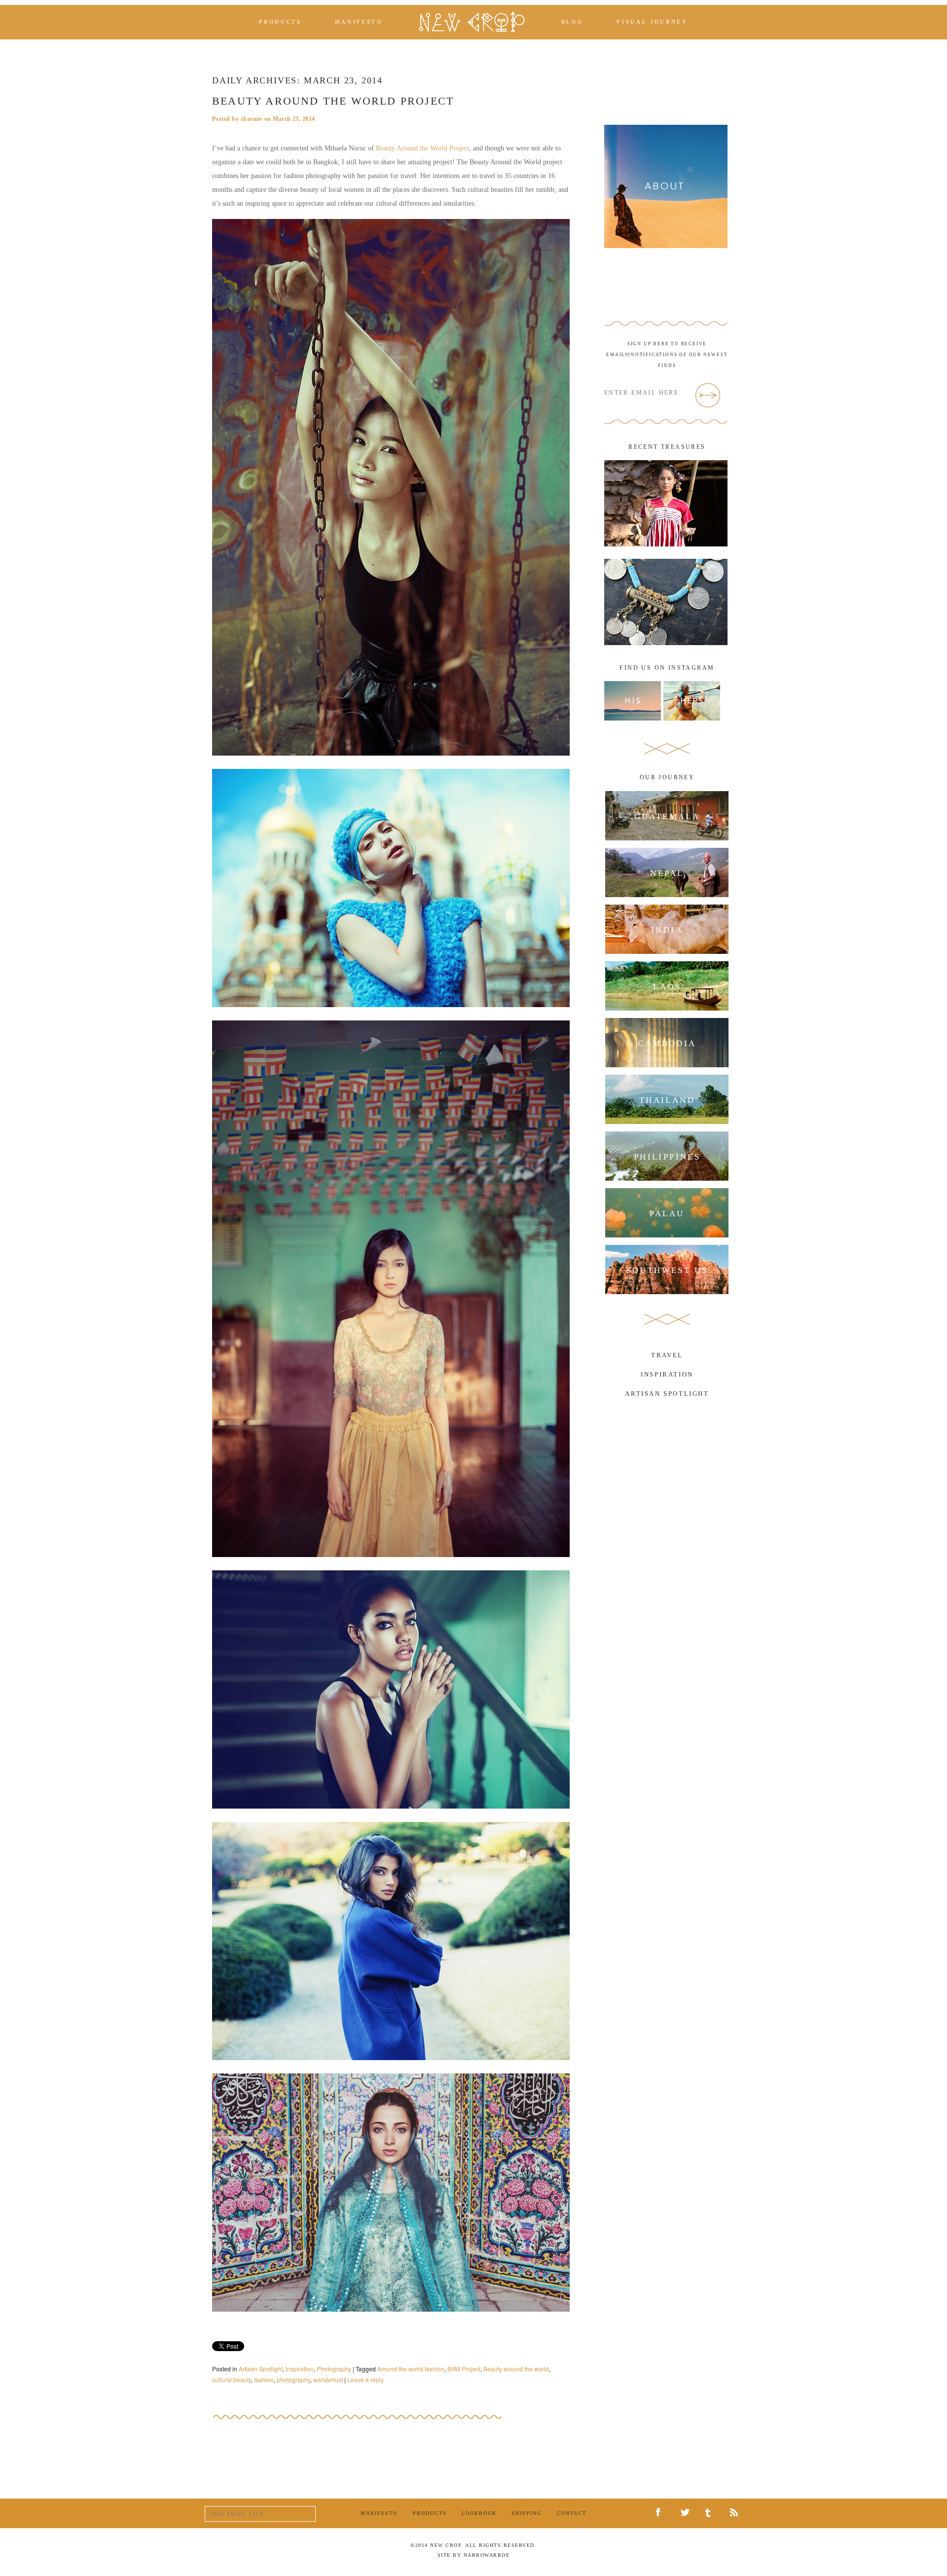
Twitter (687, 2514)
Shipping (527, 2513)
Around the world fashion (411, 2369)
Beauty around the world (516, 2369)
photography (293, 2379)
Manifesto (359, 22)
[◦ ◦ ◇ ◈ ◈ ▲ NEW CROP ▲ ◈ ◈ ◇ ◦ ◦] (472, 22)
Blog (572, 22)
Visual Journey (652, 22)
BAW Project (464, 2369)
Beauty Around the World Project (333, 101)
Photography (334, 2369)
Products (280, 22)
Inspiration (300, 2369)
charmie (252, 119)
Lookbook (479, 2513)
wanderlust (328, 2379)
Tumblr (711, 2513)
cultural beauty (232, 2379)
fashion (264, 2379)
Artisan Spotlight (261, 2369)
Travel (667, 1355)
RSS (736, 2513)
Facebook (662, 2513)
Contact (572, 2513)
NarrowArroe (487, 2555)
